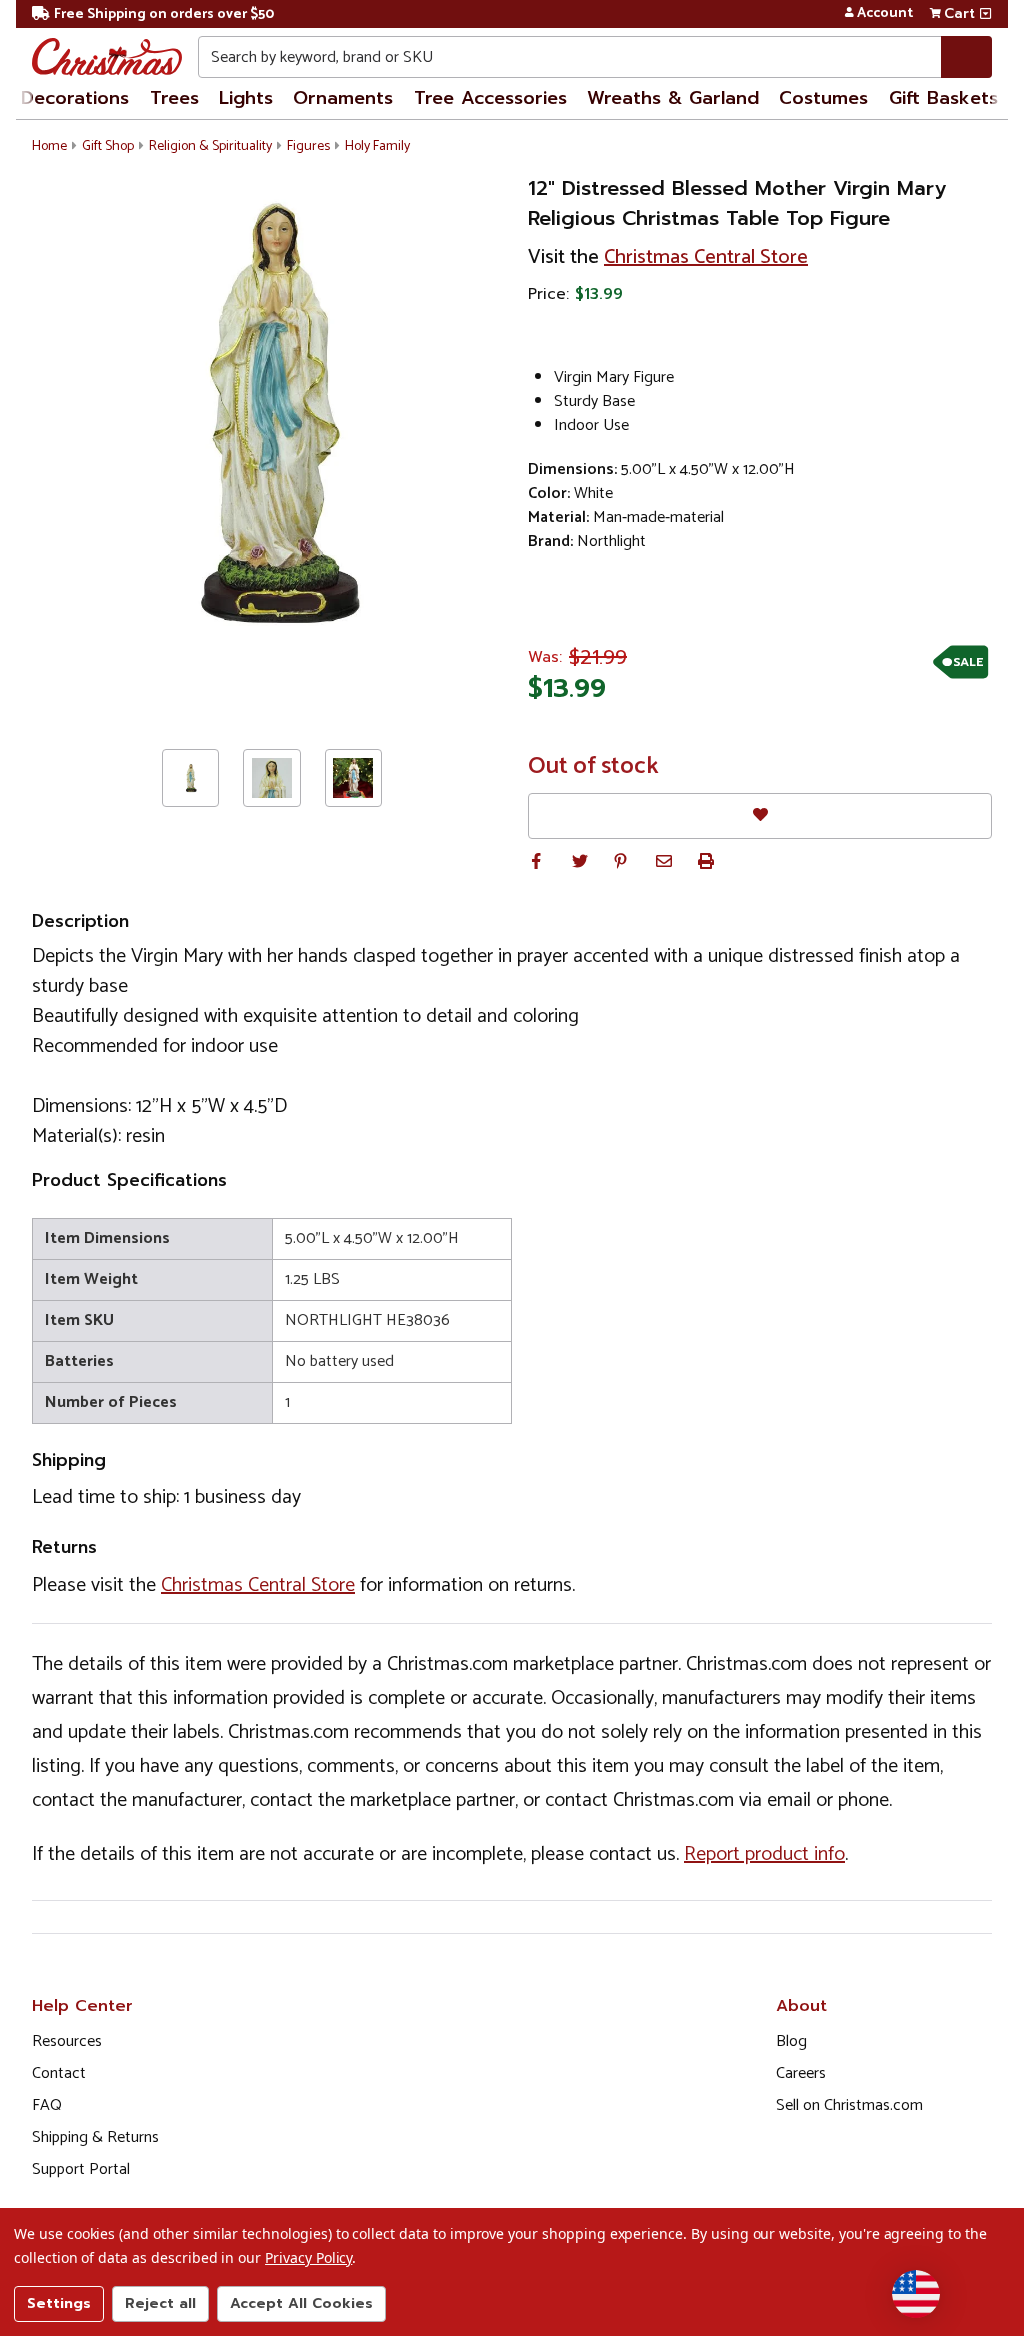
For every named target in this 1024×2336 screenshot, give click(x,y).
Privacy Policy (308, 2257)
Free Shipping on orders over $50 (164, 14)
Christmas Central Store (706, 257)
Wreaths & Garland (673, 98)
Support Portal (81, 2169)
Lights (246, 98)
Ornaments (343, 98)
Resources (67, 2041)
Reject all (160, 2303)
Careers (801, 2073)
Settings (59, 2303)
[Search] (966, 57)
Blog (791, 2041)
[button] (536, 861)
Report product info (764, 1854)
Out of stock (593, 767)
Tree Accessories (490, 98)
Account (885, 14)
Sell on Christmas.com (849, 2105)
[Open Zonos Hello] (916, 2294)
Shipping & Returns (95, 2137)
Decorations (75, 98)
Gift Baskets (943, 98)
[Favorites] (760, 815)
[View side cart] (985, 14)
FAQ (47, 2105)
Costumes (823, 98)
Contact (59, 2073)
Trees (174, 98)
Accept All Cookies (301, 2303)
